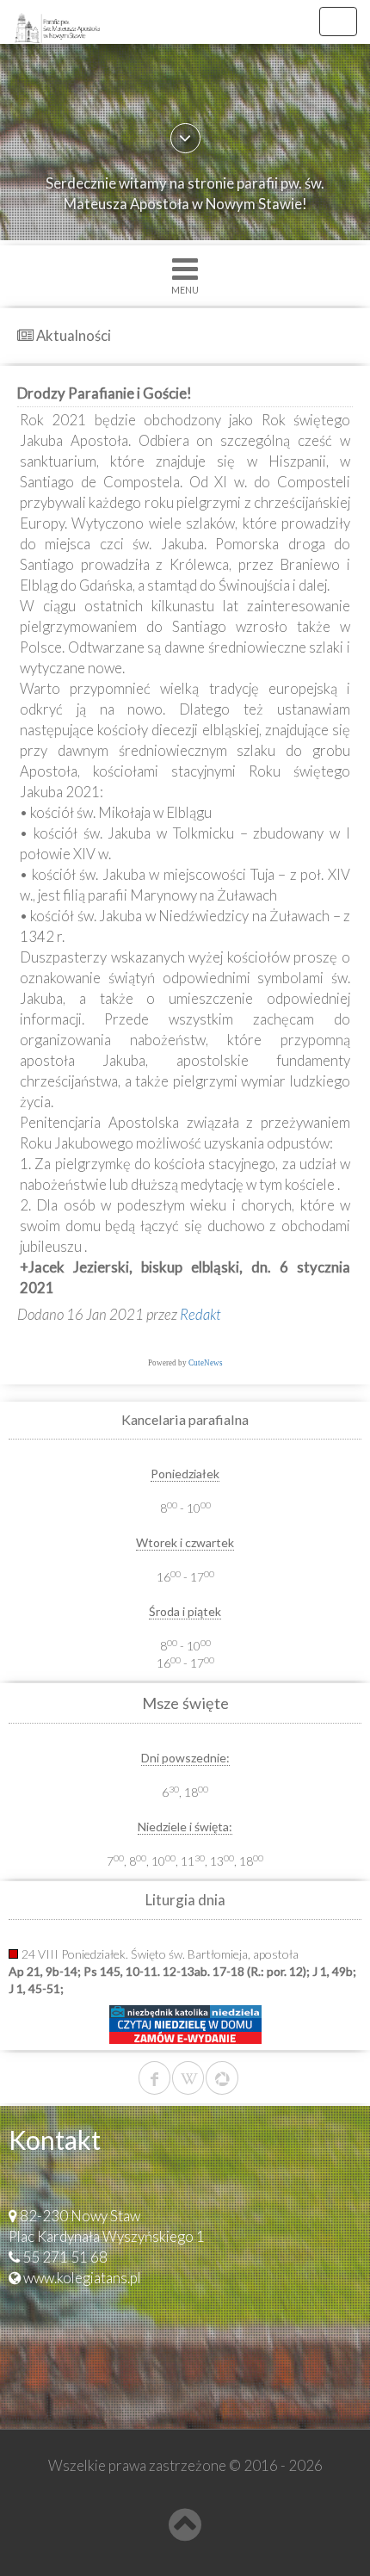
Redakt (200, 1314)
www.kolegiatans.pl (82, 2278)
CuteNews (206, 1363)
